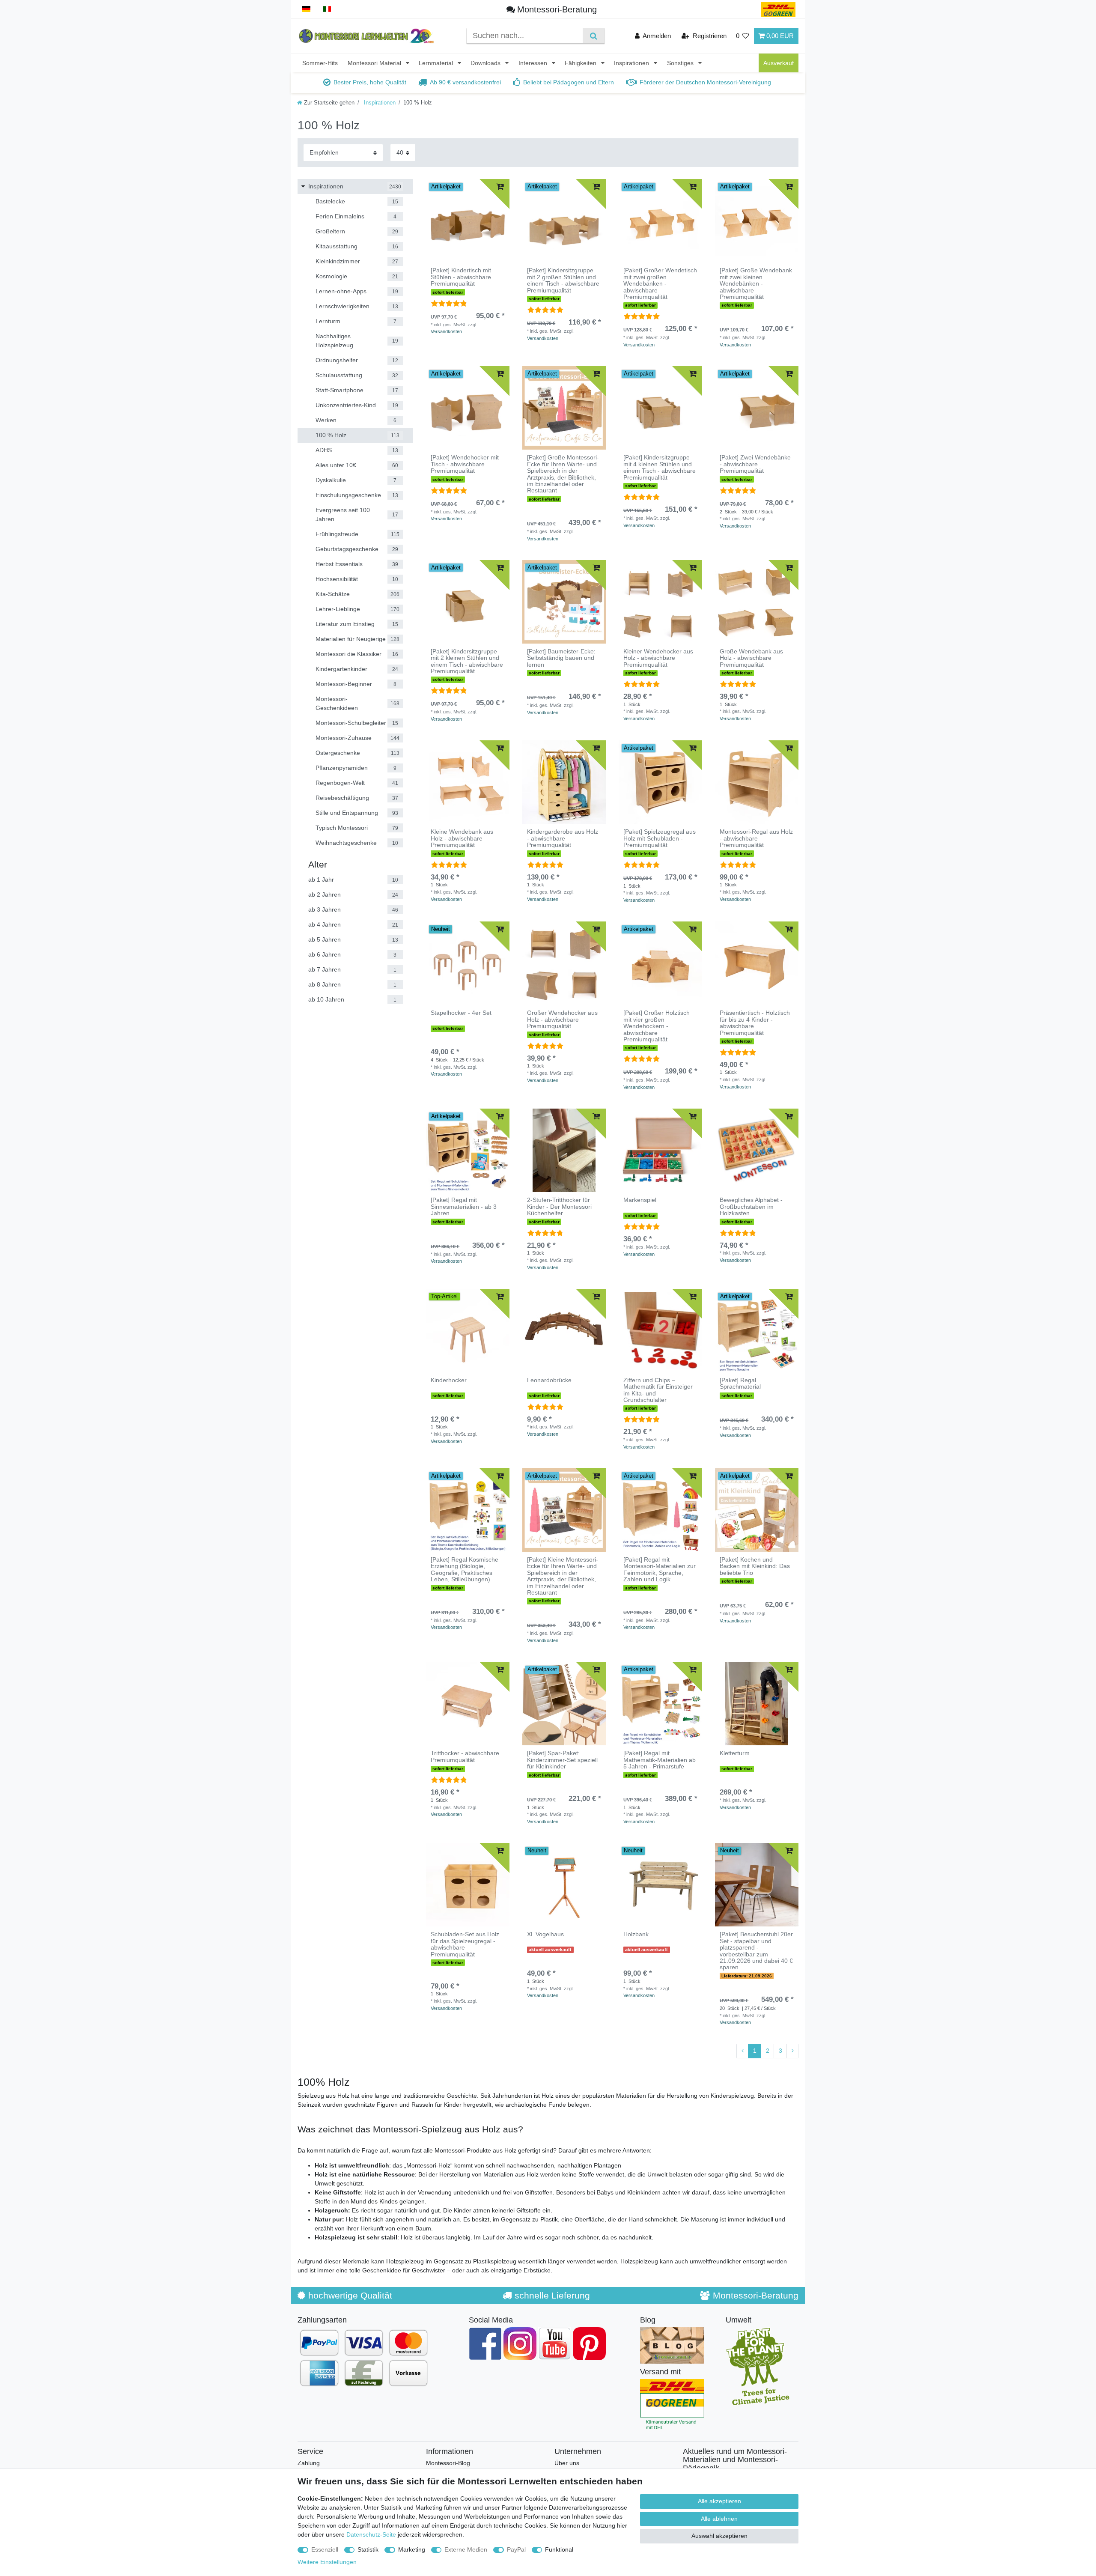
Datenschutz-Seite (371, 2534)
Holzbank (636, 1934)
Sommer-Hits (320, 63)
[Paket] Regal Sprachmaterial (740, 1383)
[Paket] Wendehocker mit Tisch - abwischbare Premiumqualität (465, 464)
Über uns (567, 2463)
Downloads (486, 63)
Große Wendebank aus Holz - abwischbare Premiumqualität (751, 658)
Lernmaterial (437, 63)
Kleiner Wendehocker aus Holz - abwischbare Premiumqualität (658, 658)
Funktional (559, 2549)
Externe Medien (466, 2549)
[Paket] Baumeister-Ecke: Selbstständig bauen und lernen (561, 658)
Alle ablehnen (719, 2519)
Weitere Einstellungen (327, 2562)
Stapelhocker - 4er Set (461, 1013)
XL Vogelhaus (545, 1934)
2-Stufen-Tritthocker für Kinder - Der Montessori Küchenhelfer (559, 1207)
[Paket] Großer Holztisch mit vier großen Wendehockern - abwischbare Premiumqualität (657, 1026)
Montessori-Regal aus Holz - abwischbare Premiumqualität (756, 838)
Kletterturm (735, 1753)
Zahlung (309, 2463)
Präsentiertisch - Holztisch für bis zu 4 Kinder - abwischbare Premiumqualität (755, 1023)
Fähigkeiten (581, 63)
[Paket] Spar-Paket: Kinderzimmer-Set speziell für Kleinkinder (562, 1760)
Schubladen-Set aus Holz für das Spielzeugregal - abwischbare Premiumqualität (465, 1944)
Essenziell (325, 2549)
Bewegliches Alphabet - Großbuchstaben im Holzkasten (751, 1207)
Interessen (534, 63)
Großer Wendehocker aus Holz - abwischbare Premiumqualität (562, 1020)
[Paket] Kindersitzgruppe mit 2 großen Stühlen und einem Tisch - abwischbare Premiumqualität (563, 280)
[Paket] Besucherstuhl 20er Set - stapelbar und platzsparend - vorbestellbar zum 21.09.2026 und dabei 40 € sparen (756, 1951)
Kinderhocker (449, 1380)
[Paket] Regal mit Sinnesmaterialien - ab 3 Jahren (464, 1207)
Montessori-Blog (448, 2463)
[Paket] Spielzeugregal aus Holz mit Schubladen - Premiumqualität (660, 838)
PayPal (516, 2549)
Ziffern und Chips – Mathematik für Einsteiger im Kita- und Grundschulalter (658, 1390)
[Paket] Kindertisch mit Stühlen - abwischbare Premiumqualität (461, 277)
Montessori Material (375, 63)
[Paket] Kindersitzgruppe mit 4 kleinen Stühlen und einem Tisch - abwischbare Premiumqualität (660, 467)
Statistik (368, 2549)
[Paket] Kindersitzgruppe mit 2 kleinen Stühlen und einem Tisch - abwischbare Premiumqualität (467, 661)
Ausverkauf (779, 63)
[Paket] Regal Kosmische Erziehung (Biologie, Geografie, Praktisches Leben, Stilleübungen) (465, 1570)
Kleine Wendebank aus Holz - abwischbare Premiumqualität (462, 838)
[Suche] (594, 36)
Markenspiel (640, 1200)
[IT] (327, 9)
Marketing (412, 2549)
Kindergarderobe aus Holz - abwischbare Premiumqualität (563, 838)
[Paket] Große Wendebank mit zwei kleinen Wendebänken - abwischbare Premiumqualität (756, 284)
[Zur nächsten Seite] (792, 2051)
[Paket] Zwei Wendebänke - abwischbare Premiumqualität (755, 464)
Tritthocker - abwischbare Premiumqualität (465, 1756)
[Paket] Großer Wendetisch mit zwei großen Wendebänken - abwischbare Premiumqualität (660, 284)
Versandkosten (446, 331)
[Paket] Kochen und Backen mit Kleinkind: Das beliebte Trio (755, 1566)
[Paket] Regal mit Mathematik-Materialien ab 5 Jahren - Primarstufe (660, 1760)
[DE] (306, 9)
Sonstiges (681, 63)
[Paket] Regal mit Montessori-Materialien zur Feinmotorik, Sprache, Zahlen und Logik (660, 1570)
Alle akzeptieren (719, 2501)
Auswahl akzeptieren (719, 2536)
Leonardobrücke (549, 1380)
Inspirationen (632, 63)
